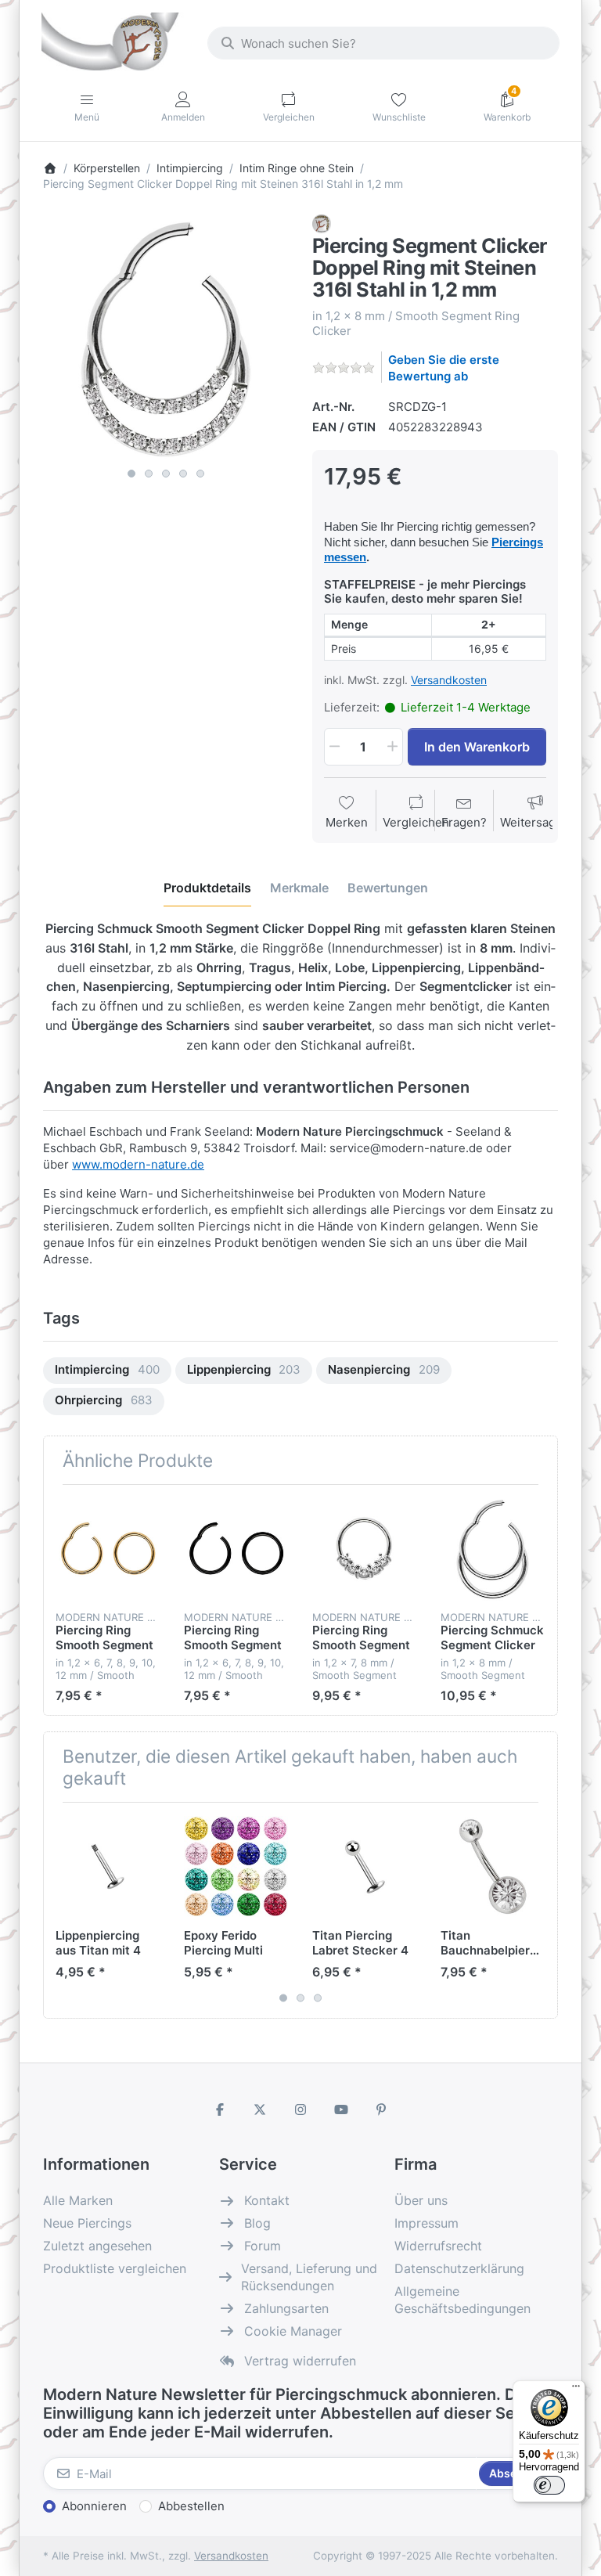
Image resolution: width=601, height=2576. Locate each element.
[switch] (549, 2485)
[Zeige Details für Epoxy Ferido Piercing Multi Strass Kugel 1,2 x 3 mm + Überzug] (236, 1866)
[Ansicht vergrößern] (166, 337)
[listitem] (166, 337)
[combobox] (383, 43)
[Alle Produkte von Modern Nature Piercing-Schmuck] (322, 223)
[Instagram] (300, 2109)
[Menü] (576, 2390)
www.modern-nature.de (138, 1164)
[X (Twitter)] (261, 2109)
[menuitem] (107, 1371)
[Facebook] (220, 2109)
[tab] (207, 888)
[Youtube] (341, 2109)
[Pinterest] (381, 2109)
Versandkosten (449, 680)
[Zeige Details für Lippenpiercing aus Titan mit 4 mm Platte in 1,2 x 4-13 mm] (108, 1866)
